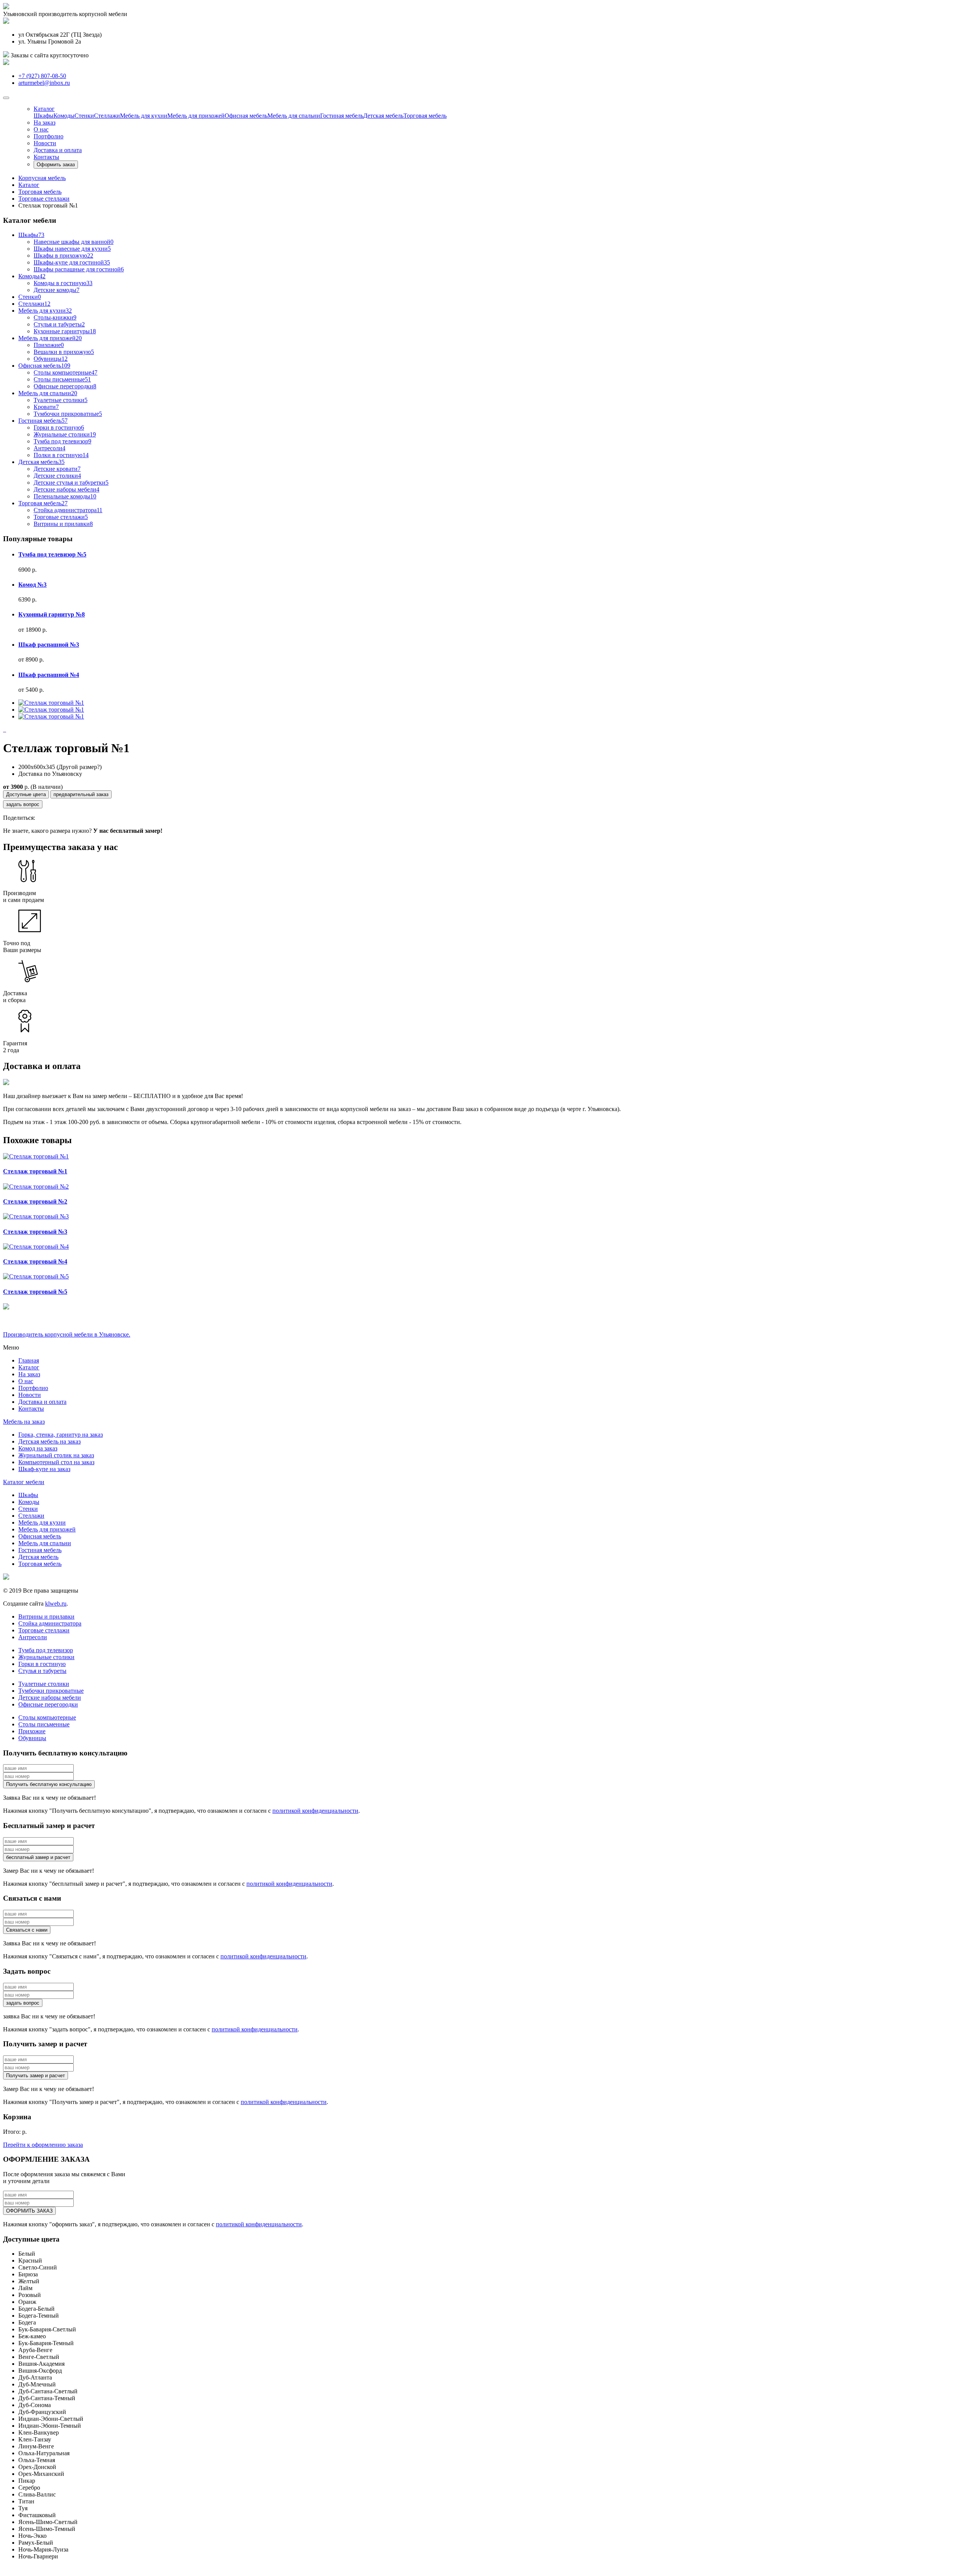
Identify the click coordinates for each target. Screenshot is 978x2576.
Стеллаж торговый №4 (35, 1261)
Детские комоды (57, 290)
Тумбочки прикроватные (68, 414)
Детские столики (57, 476)
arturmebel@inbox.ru (44, 83)
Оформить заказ (56, 165)
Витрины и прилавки (63, 524)
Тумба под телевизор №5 (52, 554)
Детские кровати (57, 469)
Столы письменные (62, 379)
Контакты (46, 157)
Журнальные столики (65, 434)
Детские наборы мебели (66, 489)
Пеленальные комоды (65, 496)
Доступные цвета (26, 794)
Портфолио (49, 136)
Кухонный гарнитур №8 (52, 614)
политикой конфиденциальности (315, 1811)
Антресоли (49, 448)
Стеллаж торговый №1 (35, 1171)
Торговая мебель (425, 116)
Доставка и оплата (58, 150)
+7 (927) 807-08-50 (42, 76)
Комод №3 (32, 585)
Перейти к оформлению (43, 2145)
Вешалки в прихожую (64, 352)
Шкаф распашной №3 (49, 645)
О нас (41, 129)
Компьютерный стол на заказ (56, 1462)
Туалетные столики (61, 400)
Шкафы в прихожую (63, 255)
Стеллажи (107, 116)
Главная (29, 1360)
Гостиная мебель (342, 116)
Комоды (64, 116)
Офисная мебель (246, 116)
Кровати (46, 407)
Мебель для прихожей (196, 116)
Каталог (29, 1367)
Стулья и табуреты (59, 324)
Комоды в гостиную (63, 283)
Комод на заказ (38, 1448)
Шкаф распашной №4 (49, 675)
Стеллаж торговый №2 (35, 1201)
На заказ (45, 122)
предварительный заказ (81, 794)
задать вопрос (23, 804)
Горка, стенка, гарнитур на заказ (61, 1435)
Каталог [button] (44, 109)
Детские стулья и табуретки (71, 483)
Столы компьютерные (66, 372)
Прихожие (49, 345)
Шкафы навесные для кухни (72, 249)
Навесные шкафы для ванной (74, 242)
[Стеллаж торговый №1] (51, 703)
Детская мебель (383, 116)
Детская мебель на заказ (49, 1441)
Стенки (84, 116)
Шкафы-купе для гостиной (72, 262)
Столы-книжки (55, 317)
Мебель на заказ (24, 1422)
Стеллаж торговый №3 (35, 1232)
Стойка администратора (68, 510)
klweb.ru (56, 1604)
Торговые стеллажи (61, 517)
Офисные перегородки (65, 386)
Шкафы (44, 116)
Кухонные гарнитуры (65, 331)
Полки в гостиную (61, 455)
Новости (45, 143)
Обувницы (51, 359)
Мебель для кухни (144, 116)
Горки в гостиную (59, 427)
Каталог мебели (24, 1482)
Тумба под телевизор (62, 441)
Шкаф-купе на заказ (44, 1469)
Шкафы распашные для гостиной (79, 269)
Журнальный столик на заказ (56, 1455)
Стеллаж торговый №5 (35, 1292)
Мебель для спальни (294, 116)
